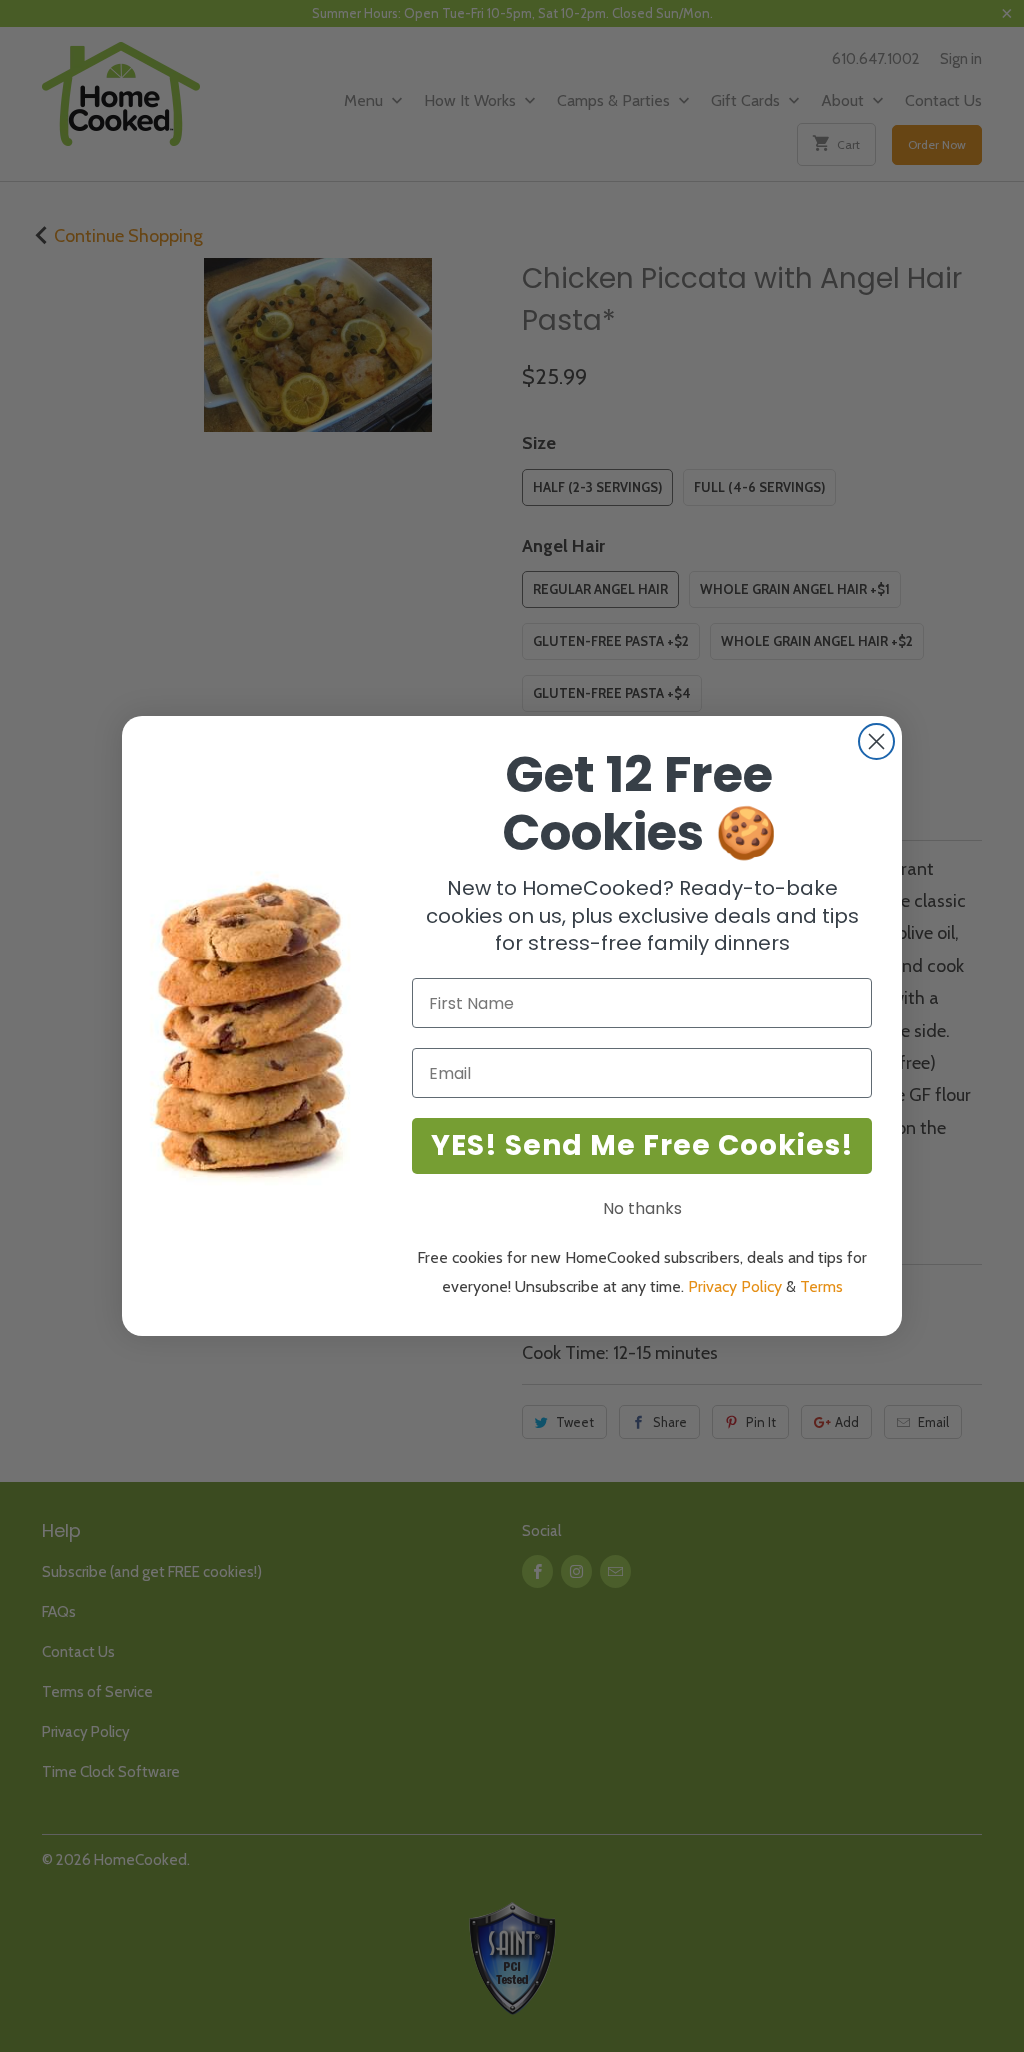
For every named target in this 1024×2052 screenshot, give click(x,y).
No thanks (642, 1208)
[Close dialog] (876, 741)
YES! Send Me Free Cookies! (642, 1145)
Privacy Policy (735, 1286)
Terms (821, 1286)
